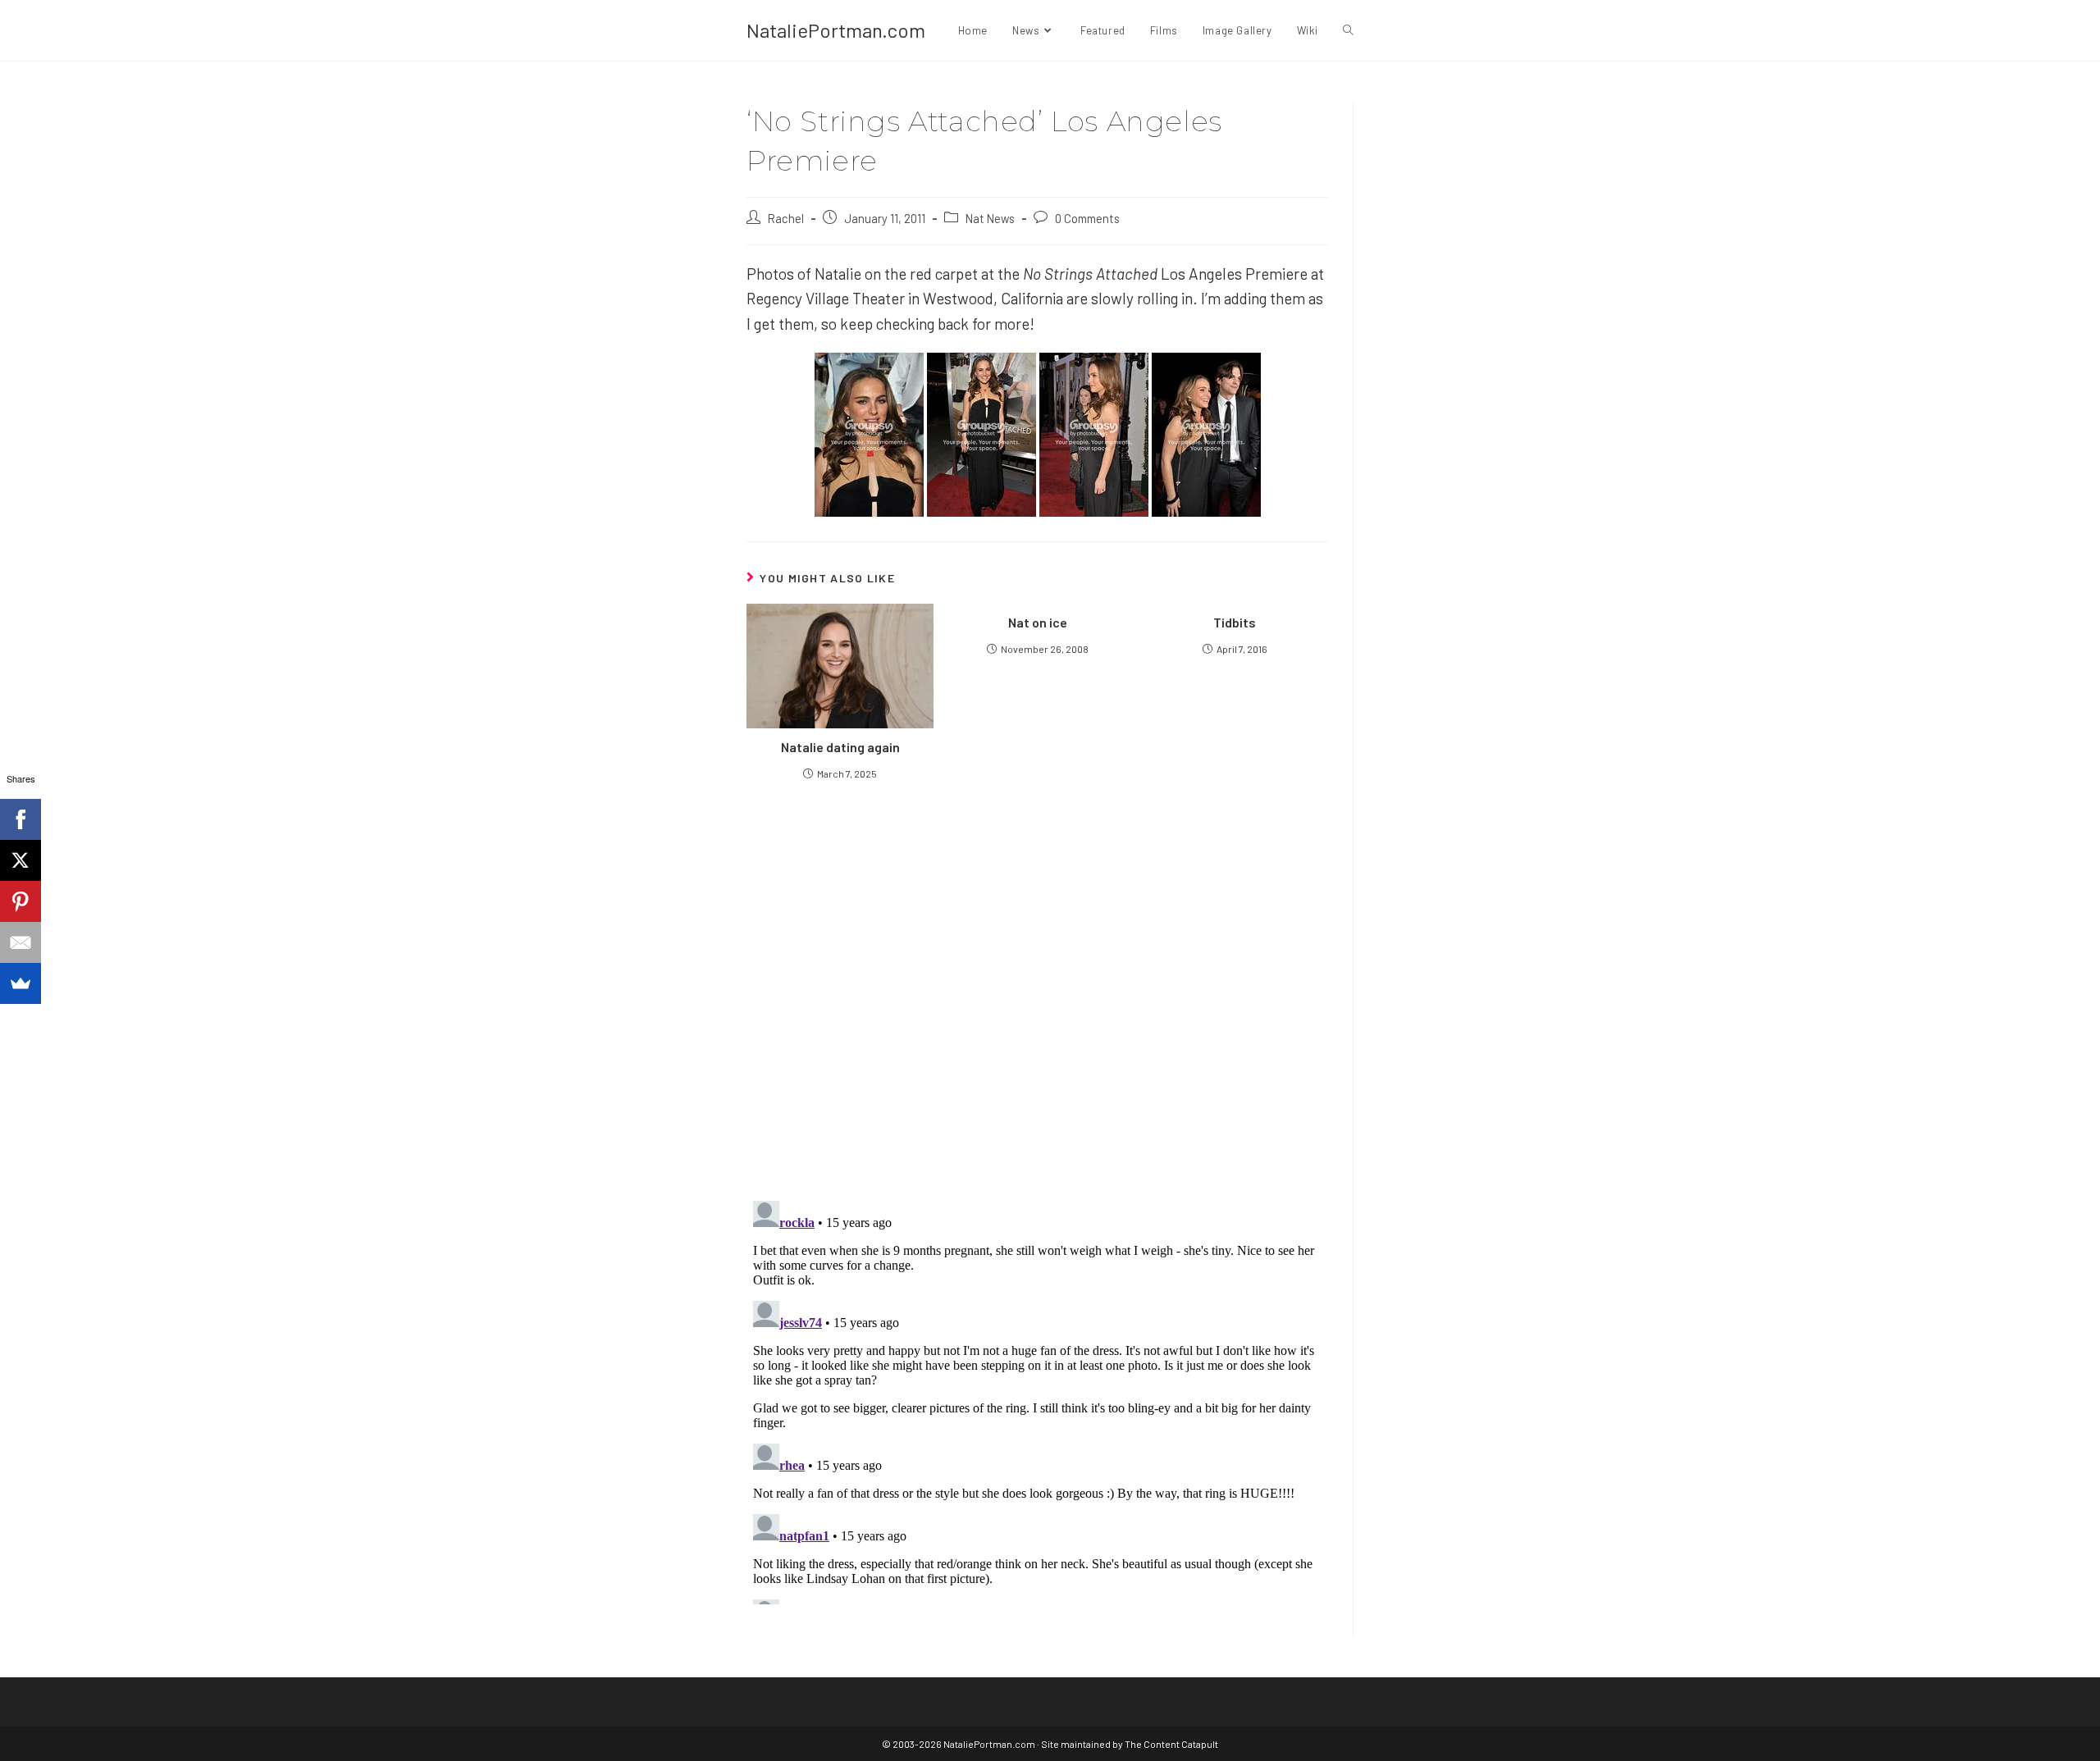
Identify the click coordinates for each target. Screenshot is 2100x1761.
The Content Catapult (1171, 1744)
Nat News (990, 218)
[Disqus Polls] (1038, 989)
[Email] (21, 942)
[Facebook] (21, 819)
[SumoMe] (21, 983)
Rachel (786, 218)
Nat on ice (1038, 622)
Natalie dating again (840, 747)
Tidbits (1235, 622)
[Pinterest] (21, 901)
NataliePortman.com (836, 30)
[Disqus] (1037, 1399)
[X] (21, 860)
